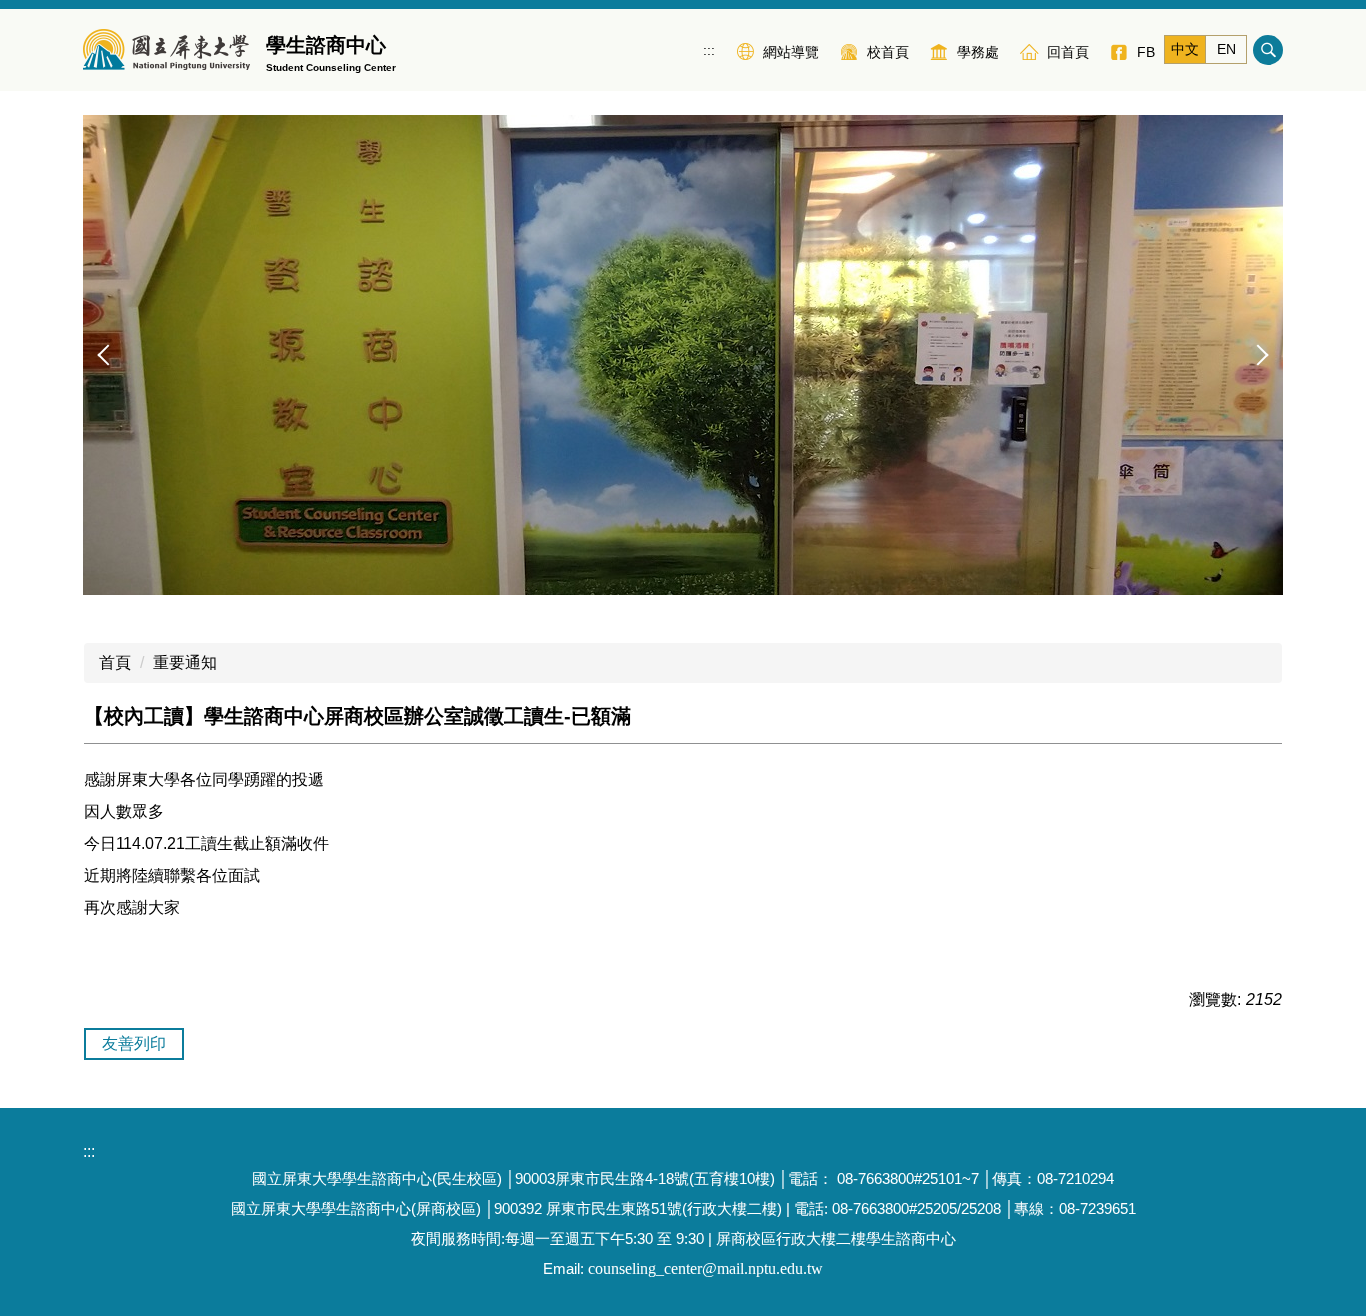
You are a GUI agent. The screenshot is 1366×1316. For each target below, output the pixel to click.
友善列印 (134, 1043)
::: (709, 50)
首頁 (115, 662)
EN (1226, 49)
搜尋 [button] (1268, 50)
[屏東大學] (166, 50)
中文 (1185, 49)
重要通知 (185, 662)
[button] (108, 355)
